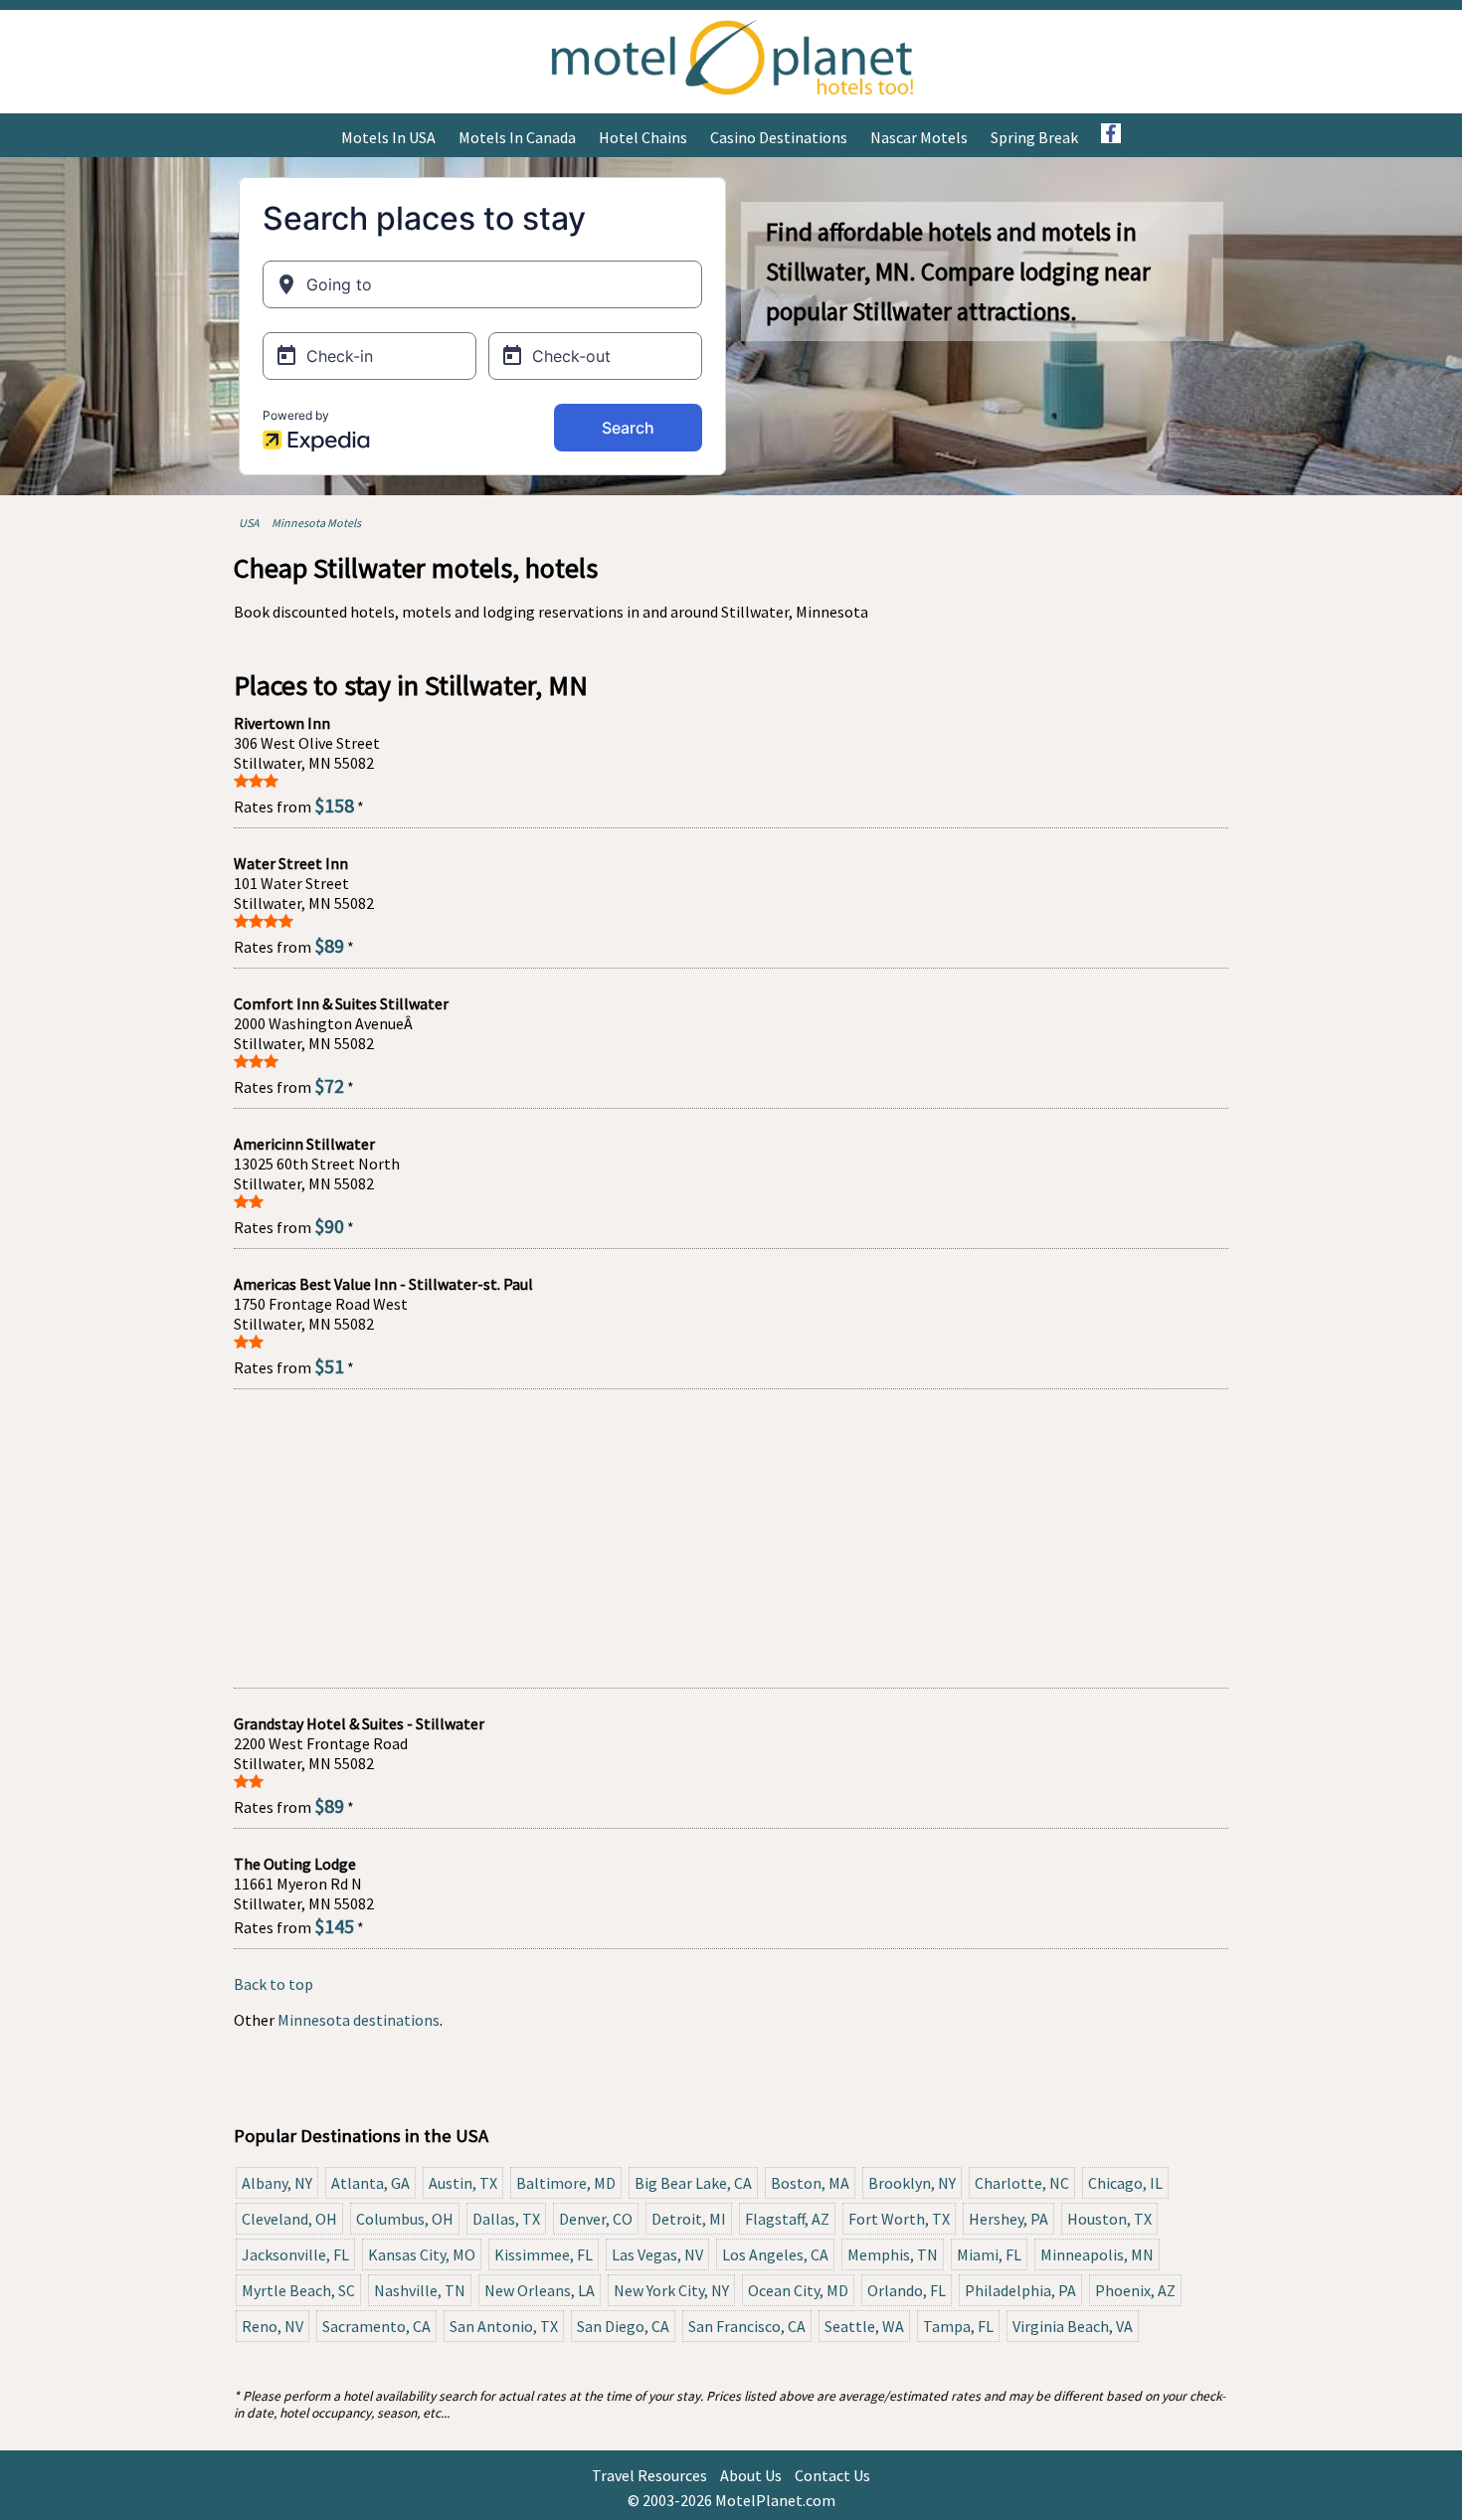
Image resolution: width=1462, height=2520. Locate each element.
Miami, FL (989, 2254)
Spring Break (1034, 137)
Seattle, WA (864, 2326)
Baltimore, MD (566, 2183)
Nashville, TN (420, 2290)
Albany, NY (277, 2183)
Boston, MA (810, 2183)
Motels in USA (388, 137)
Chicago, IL (1125, 2183)
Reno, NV (273, 2326)
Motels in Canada (517, 137)
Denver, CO (596, 2219)
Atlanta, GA (370, 2183)
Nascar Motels (919, 137)
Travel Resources (649, 2475)
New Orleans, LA (540, 2290)
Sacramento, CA (376, 2326)
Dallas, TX (506, 2219)
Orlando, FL (907, 2290)
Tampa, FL (958, 2326)
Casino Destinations (779, 137)
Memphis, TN (893, 2254)
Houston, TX (1109, 2219)
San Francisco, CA (747, 2326)
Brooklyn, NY (912, 2183)
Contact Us (832, 2475)
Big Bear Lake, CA (693, 2183)
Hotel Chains (643, 137)
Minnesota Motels (316, 523)
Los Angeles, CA (775, 2254)
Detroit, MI (689, 2219)
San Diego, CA (623, 2326)
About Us (751, 2475)
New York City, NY (671, 2290)
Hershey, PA (1008, 2219)
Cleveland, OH (289, 2219)
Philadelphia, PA (1020, 2290)
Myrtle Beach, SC (298, 2290)
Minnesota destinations (359, 2020)
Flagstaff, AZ (787, 2219)
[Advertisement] (731, 1538)
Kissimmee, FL (544, 2254)
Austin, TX (463, 2183)
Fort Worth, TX (899, 2219)
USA (249, 523)
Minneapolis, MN (1097, 2254)
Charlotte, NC (1022, 2183)
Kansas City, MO (422, 2254)
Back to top (274, 1984)
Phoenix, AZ (1135, 2290)
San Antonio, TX (504, 2326)
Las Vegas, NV (657, 2254)
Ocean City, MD (798, 2290)
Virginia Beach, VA (1073, 2326)
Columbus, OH (405, 2219)
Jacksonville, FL (295, 2254)
